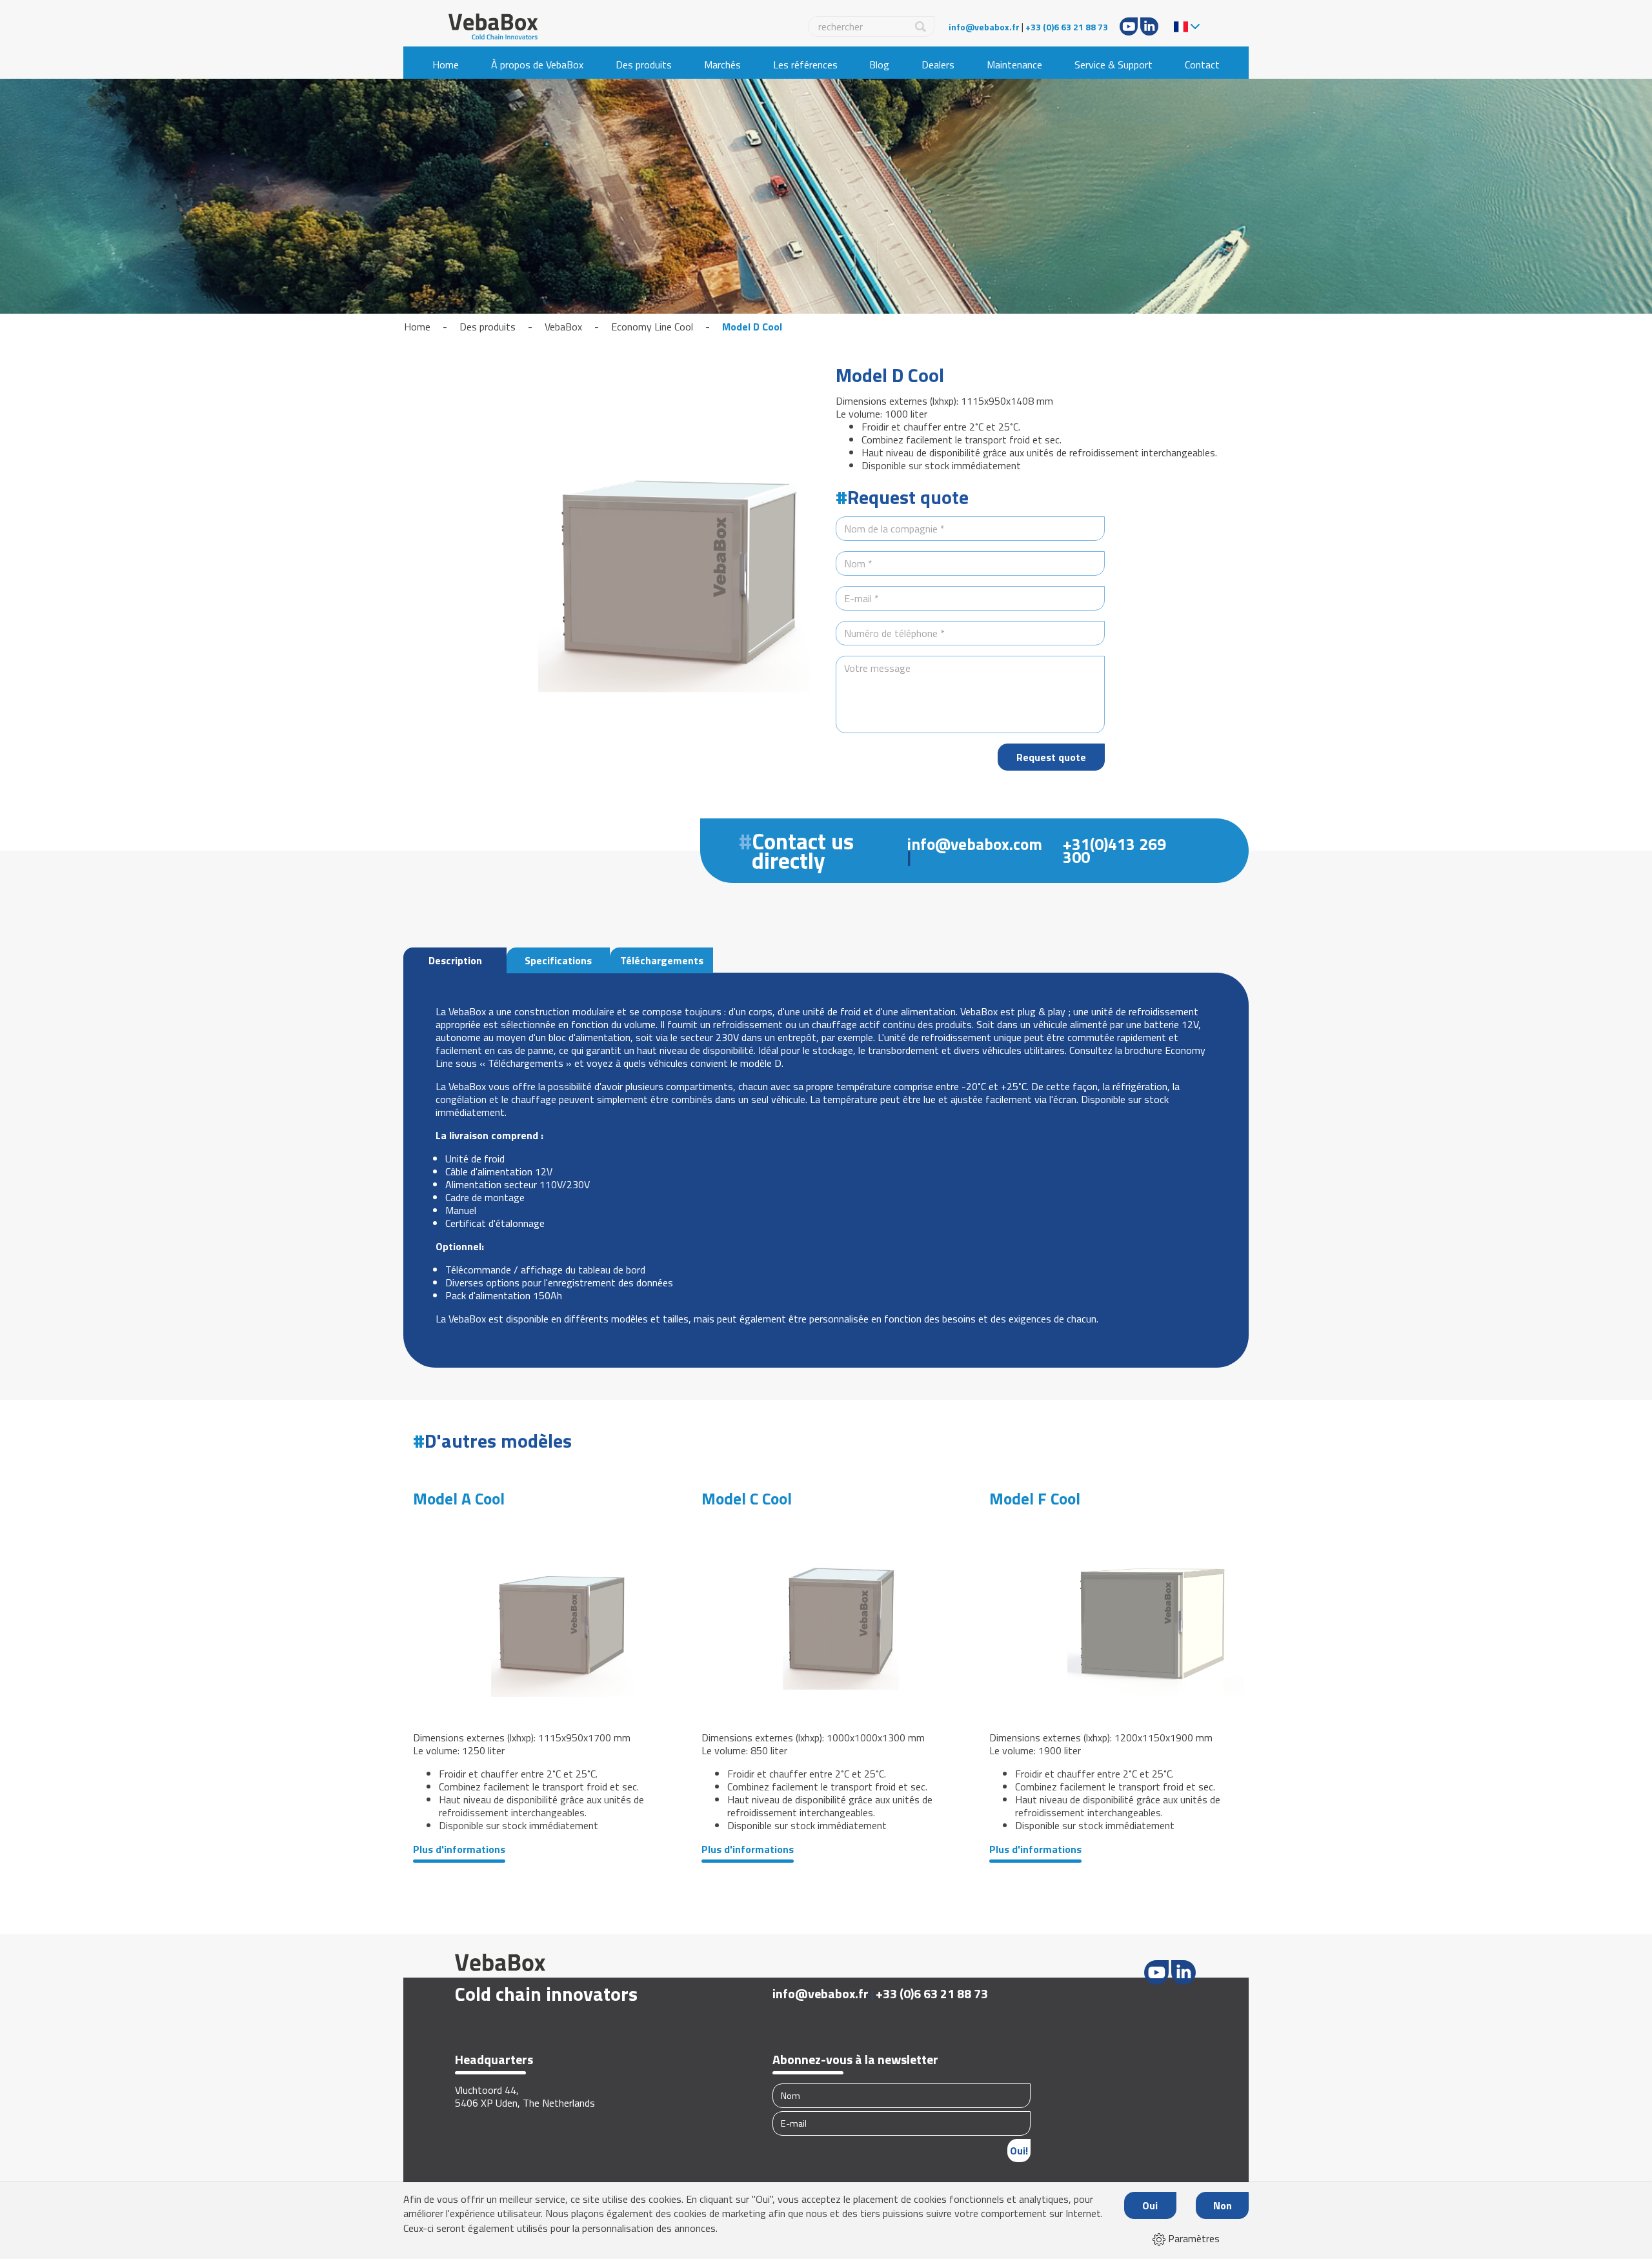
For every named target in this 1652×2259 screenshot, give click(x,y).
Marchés (722, 65)
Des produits (644, 65)
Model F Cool (1035, 1499)
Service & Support (1113, 65)
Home (446, 65)
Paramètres (1193, 2238)
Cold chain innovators (546, 1994)
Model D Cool (752, 327)
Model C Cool (747, 1499)
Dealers (938, 65)
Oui (1150, 2205)
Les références (805, 65)
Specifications (558, 960)
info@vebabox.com (974, 844)
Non (1223, 2205)
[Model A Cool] (538, 1615)
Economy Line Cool (652, 327)
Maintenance (1014, 65)
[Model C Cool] (826, 1615)
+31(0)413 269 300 (1114, 851)
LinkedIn (1149, 26)
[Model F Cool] (1114, 1615)
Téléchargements (662, 960)
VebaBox (563, 327)
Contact (1202, 65)
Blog (879, 65)
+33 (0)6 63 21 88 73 (1067, 27)
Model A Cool (459, 1499)
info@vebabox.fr (984, 27)
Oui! (1019, 2151)
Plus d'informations (459, 1849)
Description (455, 960)
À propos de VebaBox (537, 65)
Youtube (1129, 26)
